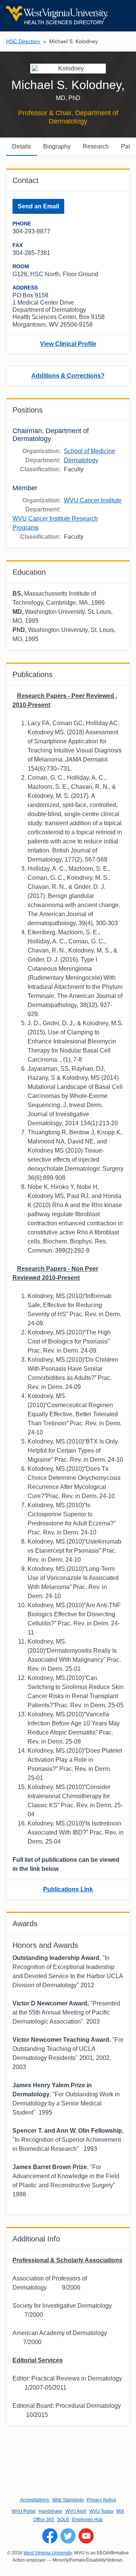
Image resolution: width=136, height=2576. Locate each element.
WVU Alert (76, 2511)
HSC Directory (23, 41)
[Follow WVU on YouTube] (86, 2536)
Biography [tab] (57, 146)
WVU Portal (24, 2511)
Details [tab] (22, 146)
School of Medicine (90, 451)
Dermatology (81, 460)
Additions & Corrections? (68, 376)
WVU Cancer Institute (93, 500)
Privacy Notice (102, 2500)
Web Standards (68, 2500)
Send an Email (38, 206)
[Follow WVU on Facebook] (50, 2536)
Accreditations (35, 2500)
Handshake (50, 2511)
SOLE (63, 2520)
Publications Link (68, 1889)
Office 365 (44, 2520)
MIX (120, 2511)
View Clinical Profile (68, 344)
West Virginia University (48, 2553)
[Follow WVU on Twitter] (68, 2536)
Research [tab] (96, 146)
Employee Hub (87, 2520)
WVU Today (101, 2511)
